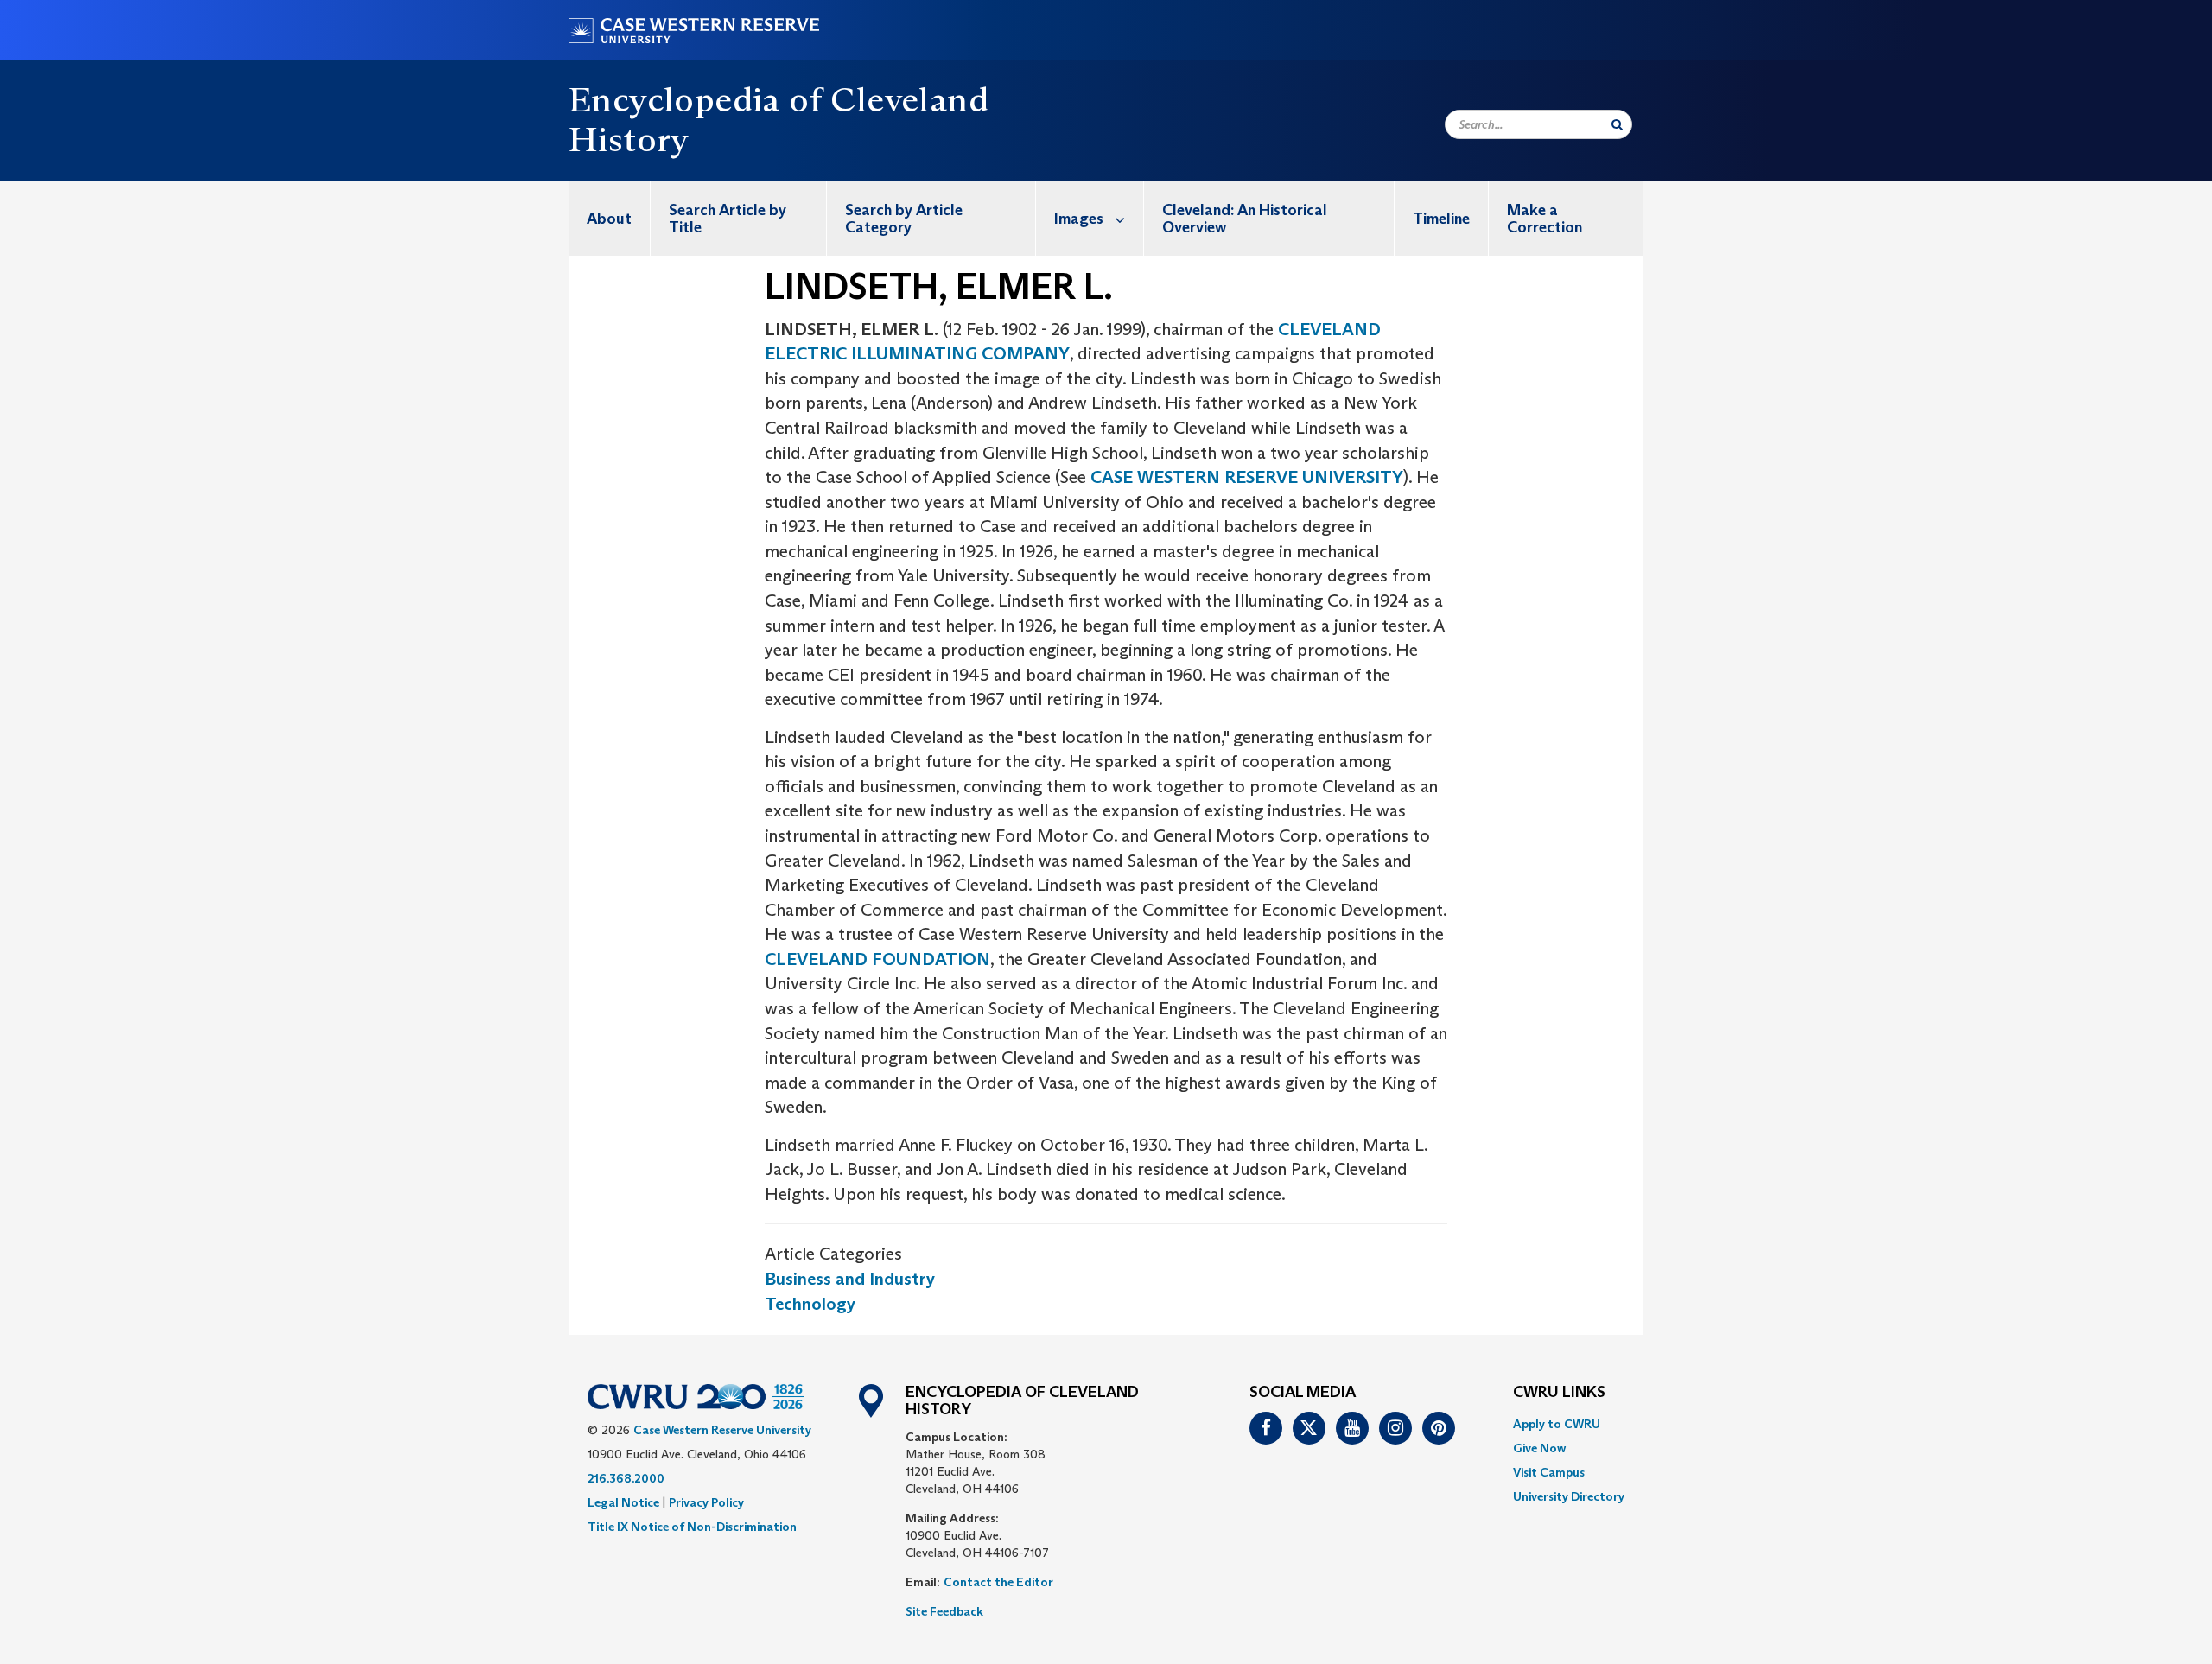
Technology (810, 1304)
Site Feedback (944, 1611)
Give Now (1539, 1448)
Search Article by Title (728, 219)
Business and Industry (850, 1279)
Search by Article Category (904, 219)
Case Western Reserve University (722, 1430)
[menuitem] (610, 218)
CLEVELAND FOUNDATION (877, 959)
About (609, 219)
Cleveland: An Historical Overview (1245, 219)
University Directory (1569, 1496)
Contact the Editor (998, 1582)
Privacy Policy (706, 1502)
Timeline (1441, 219)
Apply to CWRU (1557, 1424)
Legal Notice (623, 1502)
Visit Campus (1549, 1472)
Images (1079, 219)
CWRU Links (1559, 1393)
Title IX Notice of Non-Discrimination (692, 1527)
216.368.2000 (626, 1478)
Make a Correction (1545, 219)
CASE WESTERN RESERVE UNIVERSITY (1247, 477)
